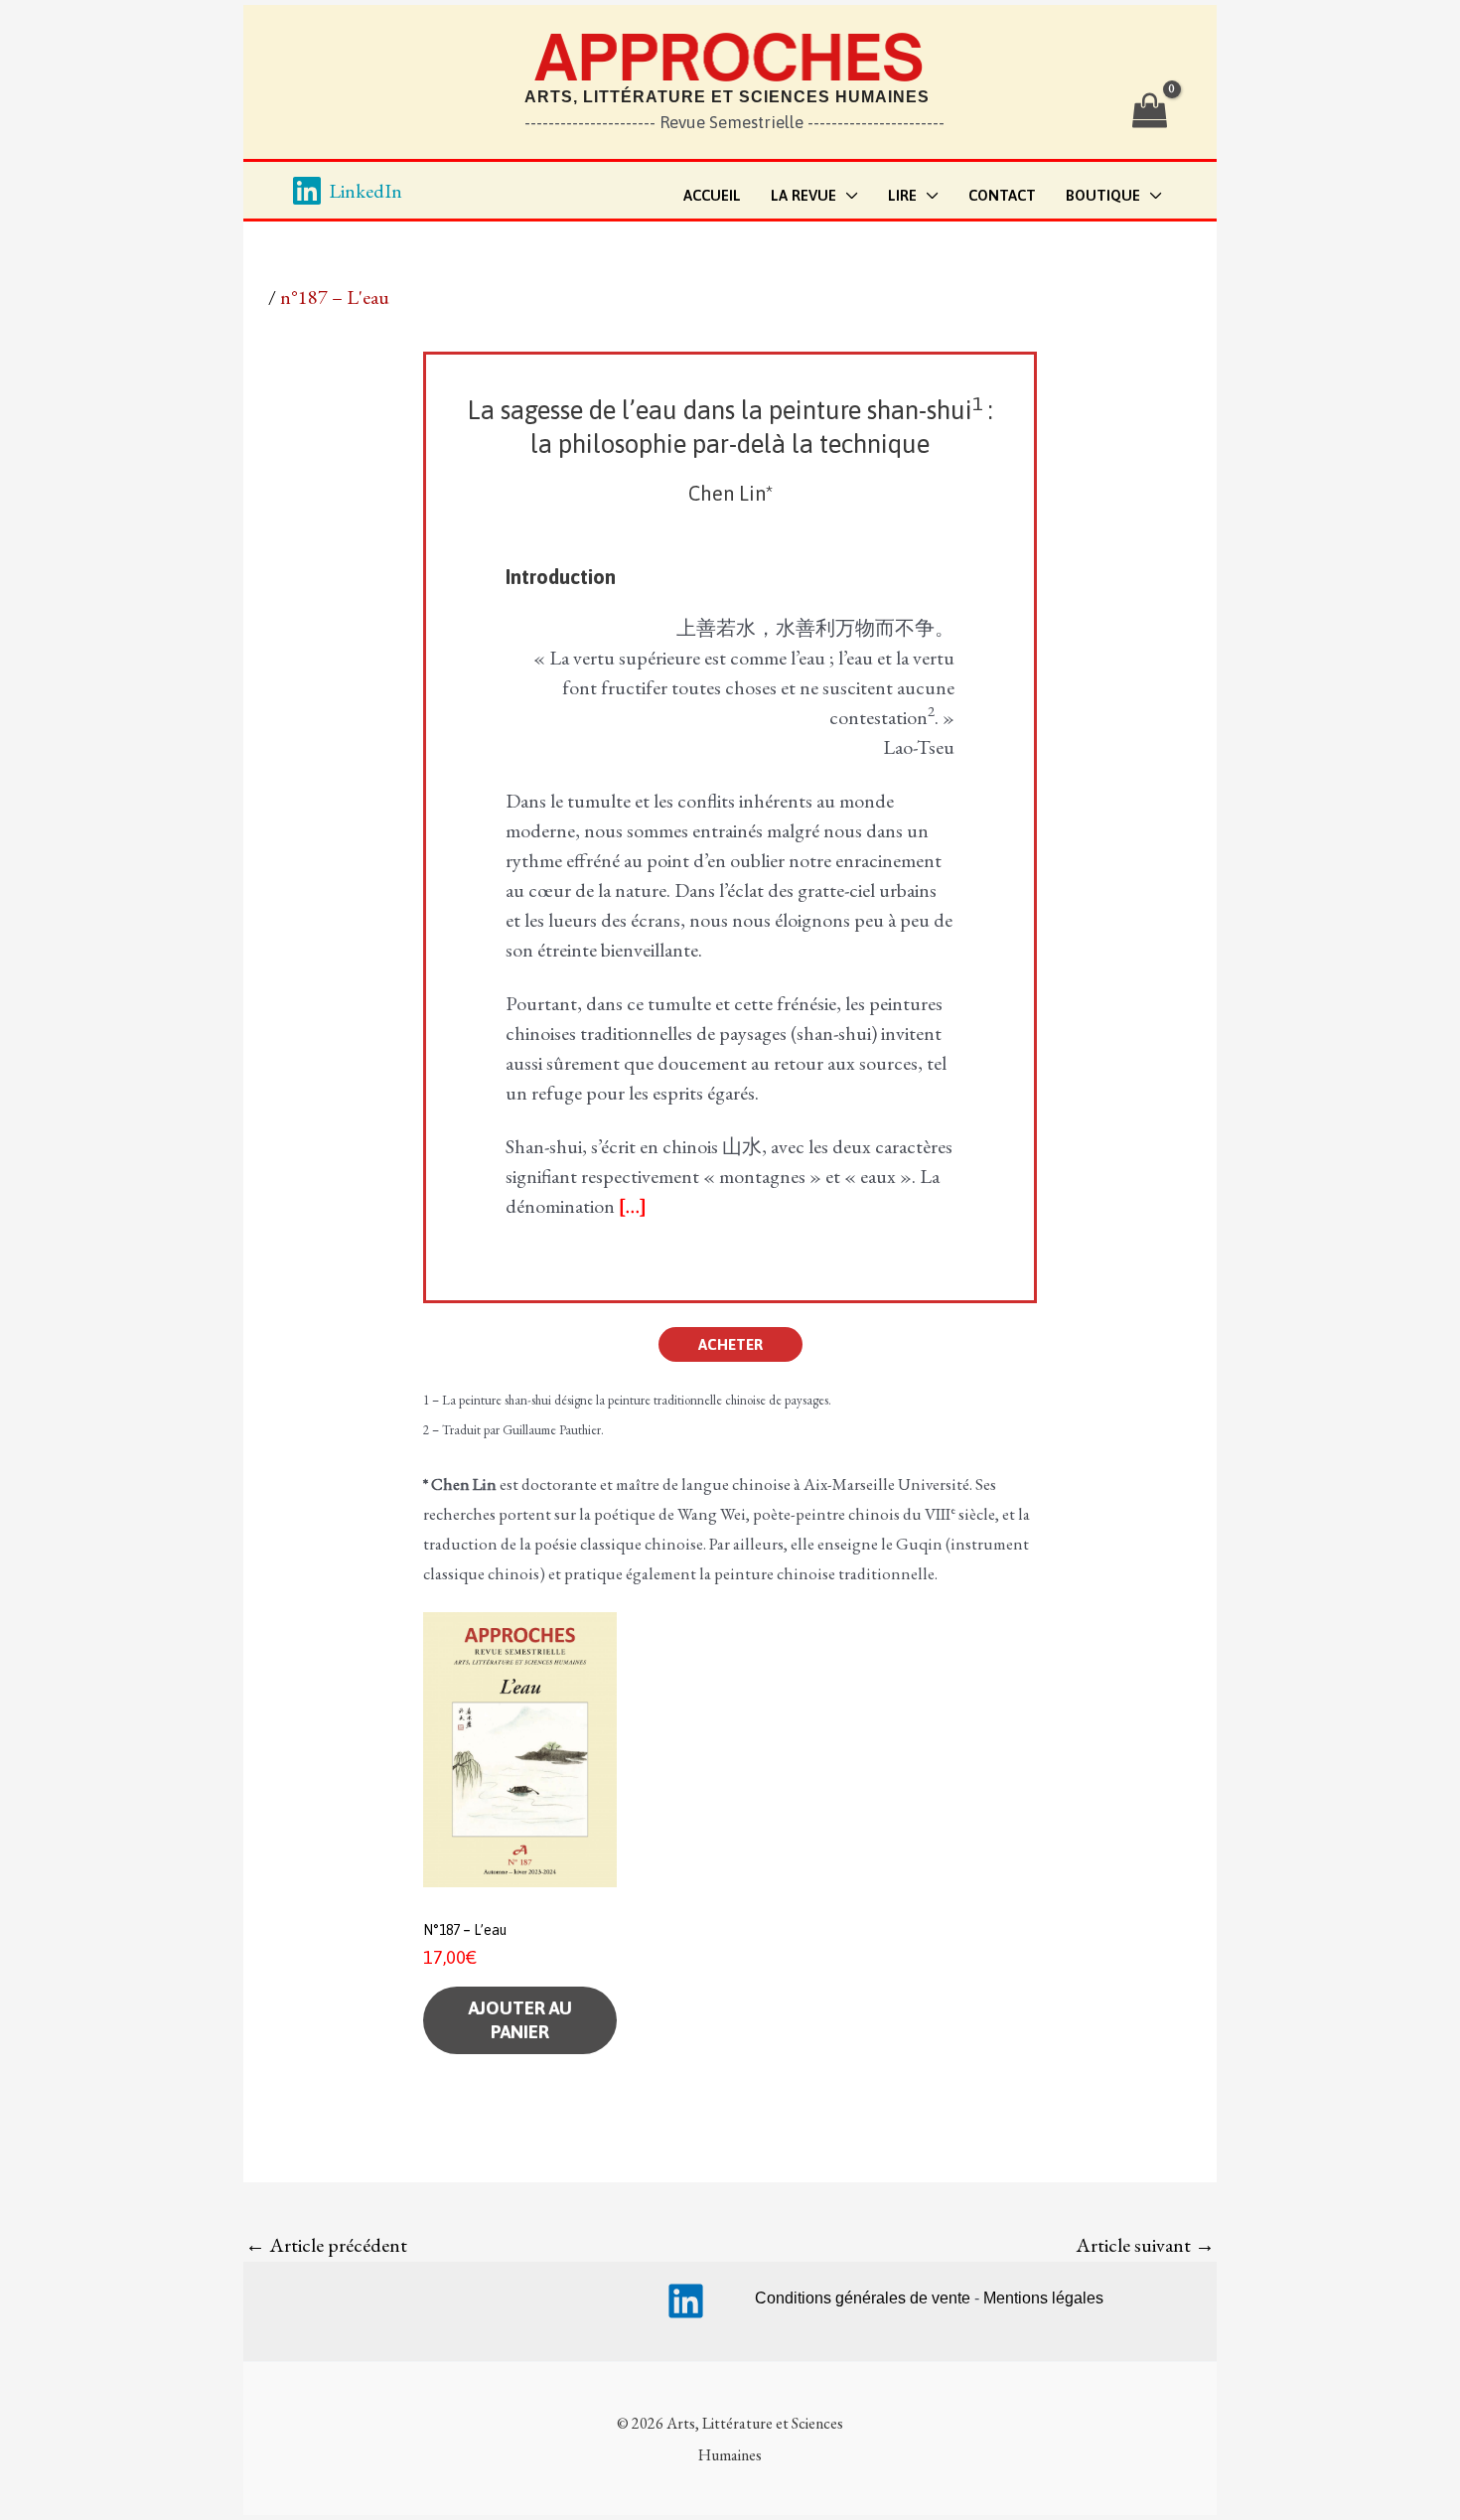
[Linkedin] (686, 2301)
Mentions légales (1043, 2298)
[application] (847, 196)
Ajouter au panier (520, 2020)
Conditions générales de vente (863, 2298)
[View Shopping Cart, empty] (1150, 111)
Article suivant (1145, 2245)
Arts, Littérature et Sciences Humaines (727, 97)
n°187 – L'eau (335, 297)
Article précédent (326, 2245)
